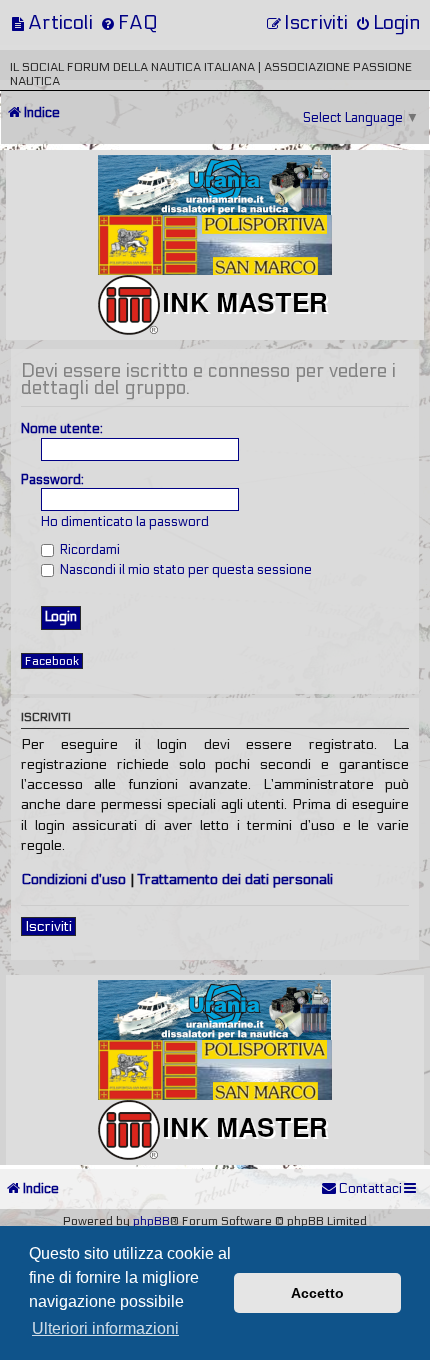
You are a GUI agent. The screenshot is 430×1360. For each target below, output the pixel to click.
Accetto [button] (317, 1293)
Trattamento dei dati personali (235, 879)
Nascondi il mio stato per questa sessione (184, 570)
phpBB (151, 1221)
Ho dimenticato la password (125, 522)
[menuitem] (51, 22)
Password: (52, 480)
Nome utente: (62, 429)
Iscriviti (48, 926)
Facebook (52, 661)
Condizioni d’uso (73, 879)
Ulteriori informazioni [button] (105, 1328)
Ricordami (88, 550)
